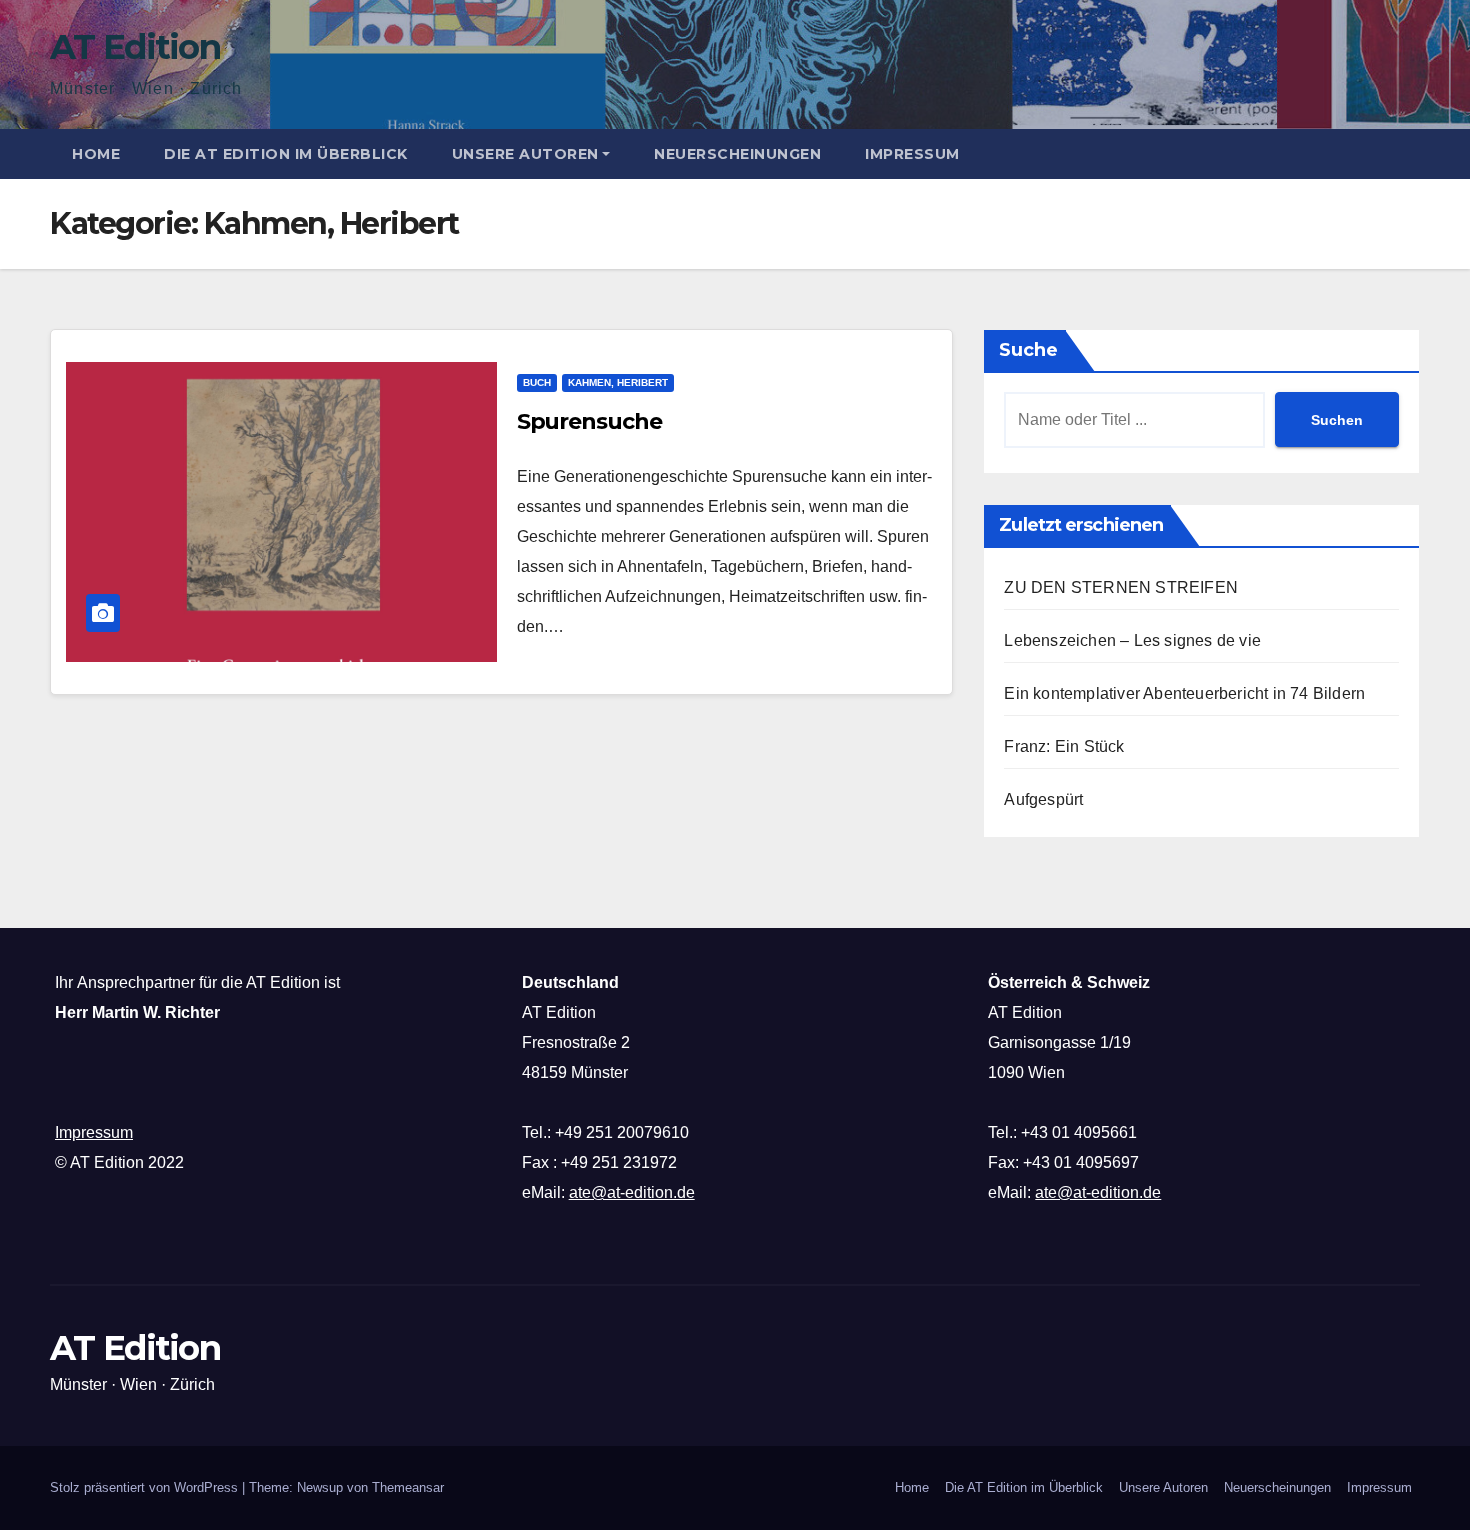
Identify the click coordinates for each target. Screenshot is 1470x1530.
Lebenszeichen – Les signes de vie (1132, 640)
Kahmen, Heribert (618, 382)
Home (96, 154)
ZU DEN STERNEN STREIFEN (1121, 587)
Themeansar (408, 1487)
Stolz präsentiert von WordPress (146, 1487)
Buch (537, 382)
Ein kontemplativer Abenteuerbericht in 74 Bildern (1184, 693)
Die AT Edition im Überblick (286, 154)
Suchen (1337, 420)
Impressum (912, 154)
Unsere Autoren (525, 154)
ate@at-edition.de (632, 1192)
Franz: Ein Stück (1064, 746)
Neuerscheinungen (737, 154)
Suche (1028, 350)
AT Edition (135, 47)
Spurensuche (589, 421)
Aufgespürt (1043, 799)
